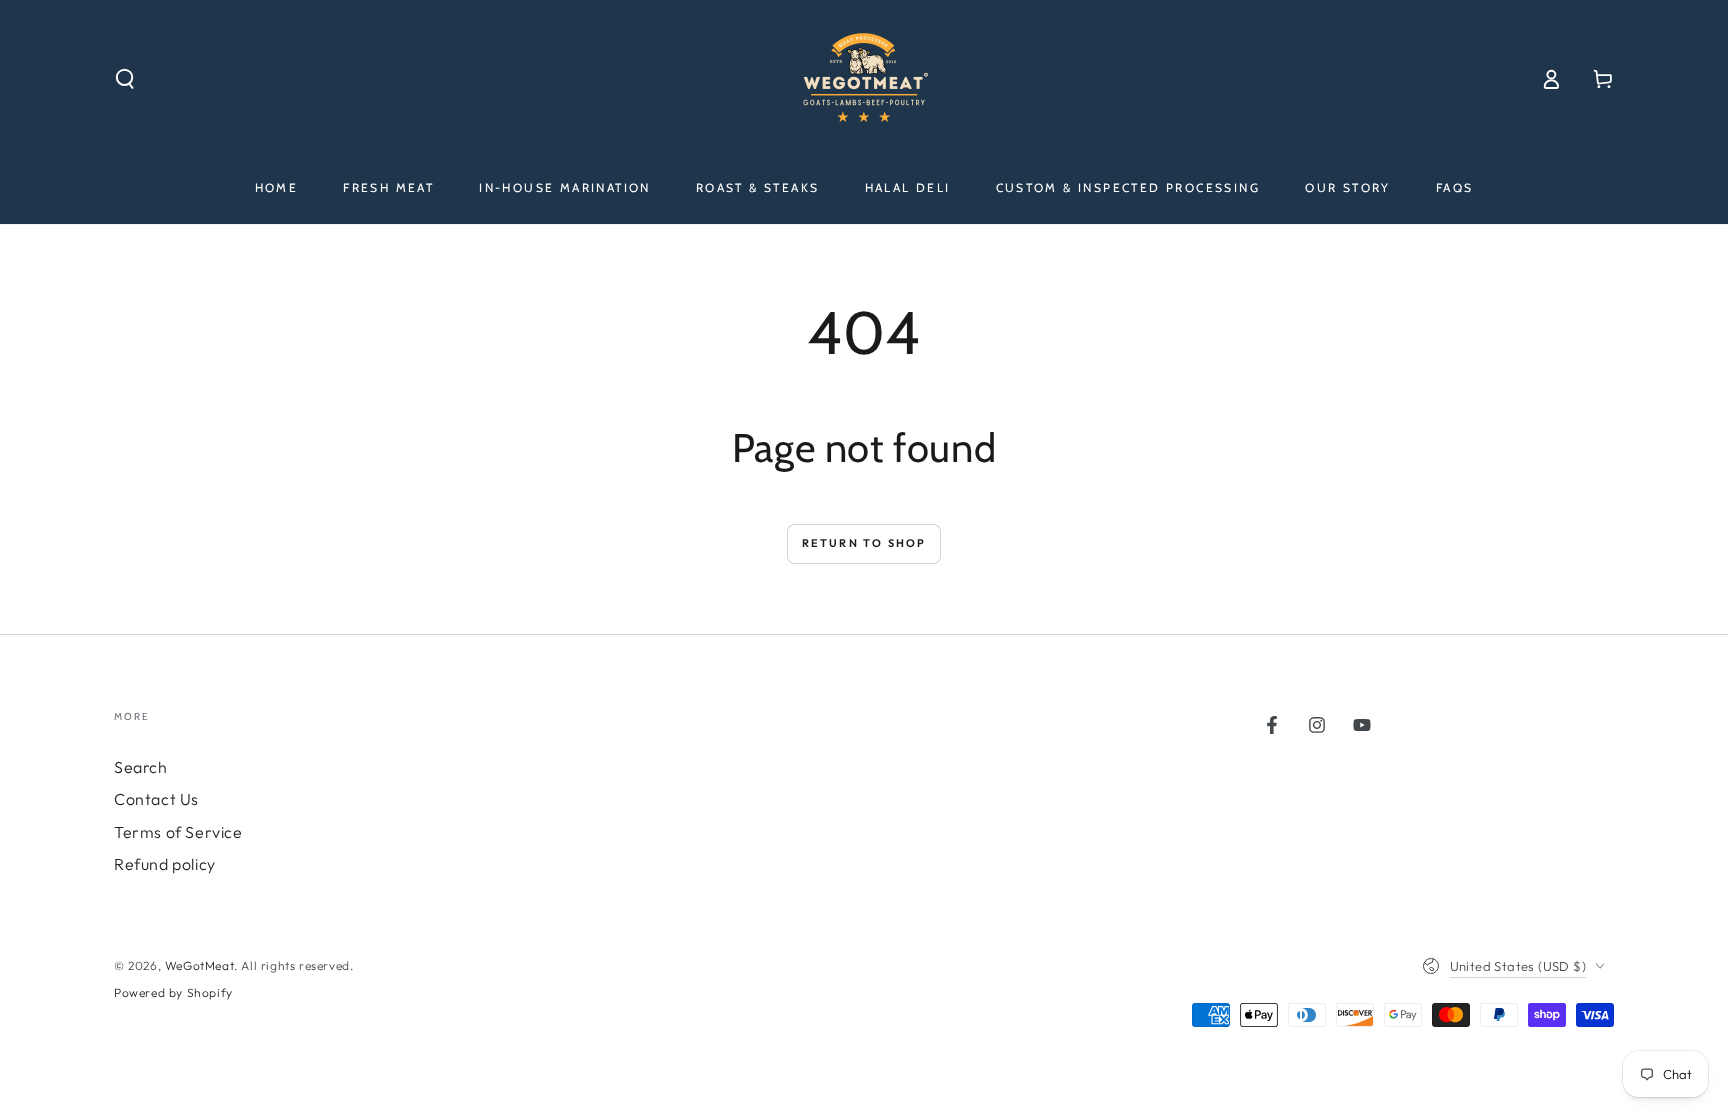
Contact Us (156, 799)
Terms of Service (178, 832)
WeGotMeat (199, 965)
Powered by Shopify (173, 992)
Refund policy (165, 864)
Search (141, 767)
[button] (125, 79)
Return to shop (864, 543)
